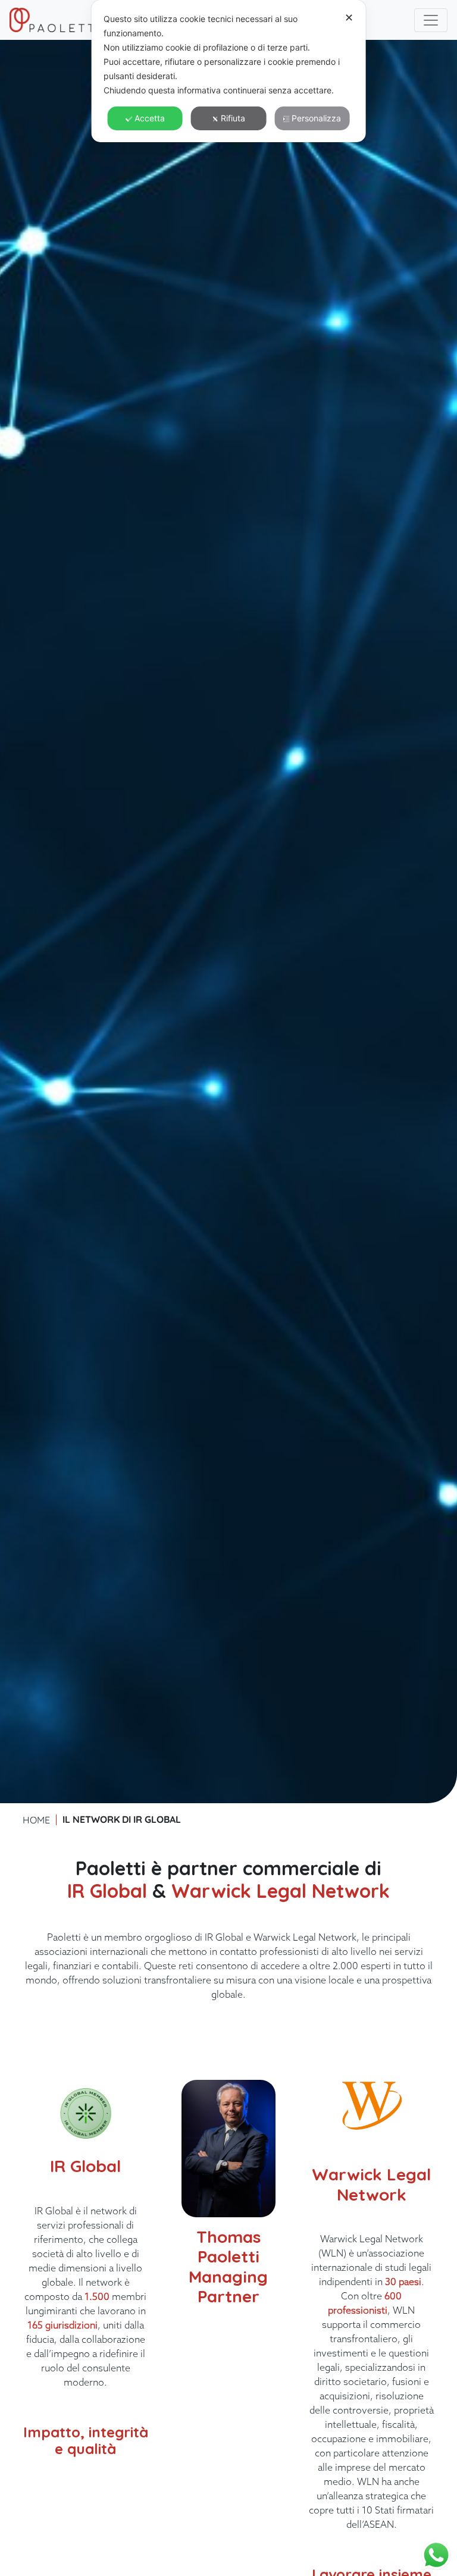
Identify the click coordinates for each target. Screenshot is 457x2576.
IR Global (107, 1891)
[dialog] (229, 71)
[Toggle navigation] (431, 20)
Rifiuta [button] (233, 118)
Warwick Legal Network (281, 1891)
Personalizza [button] (316, 118)
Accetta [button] (150, 118)
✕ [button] (349, 18)
